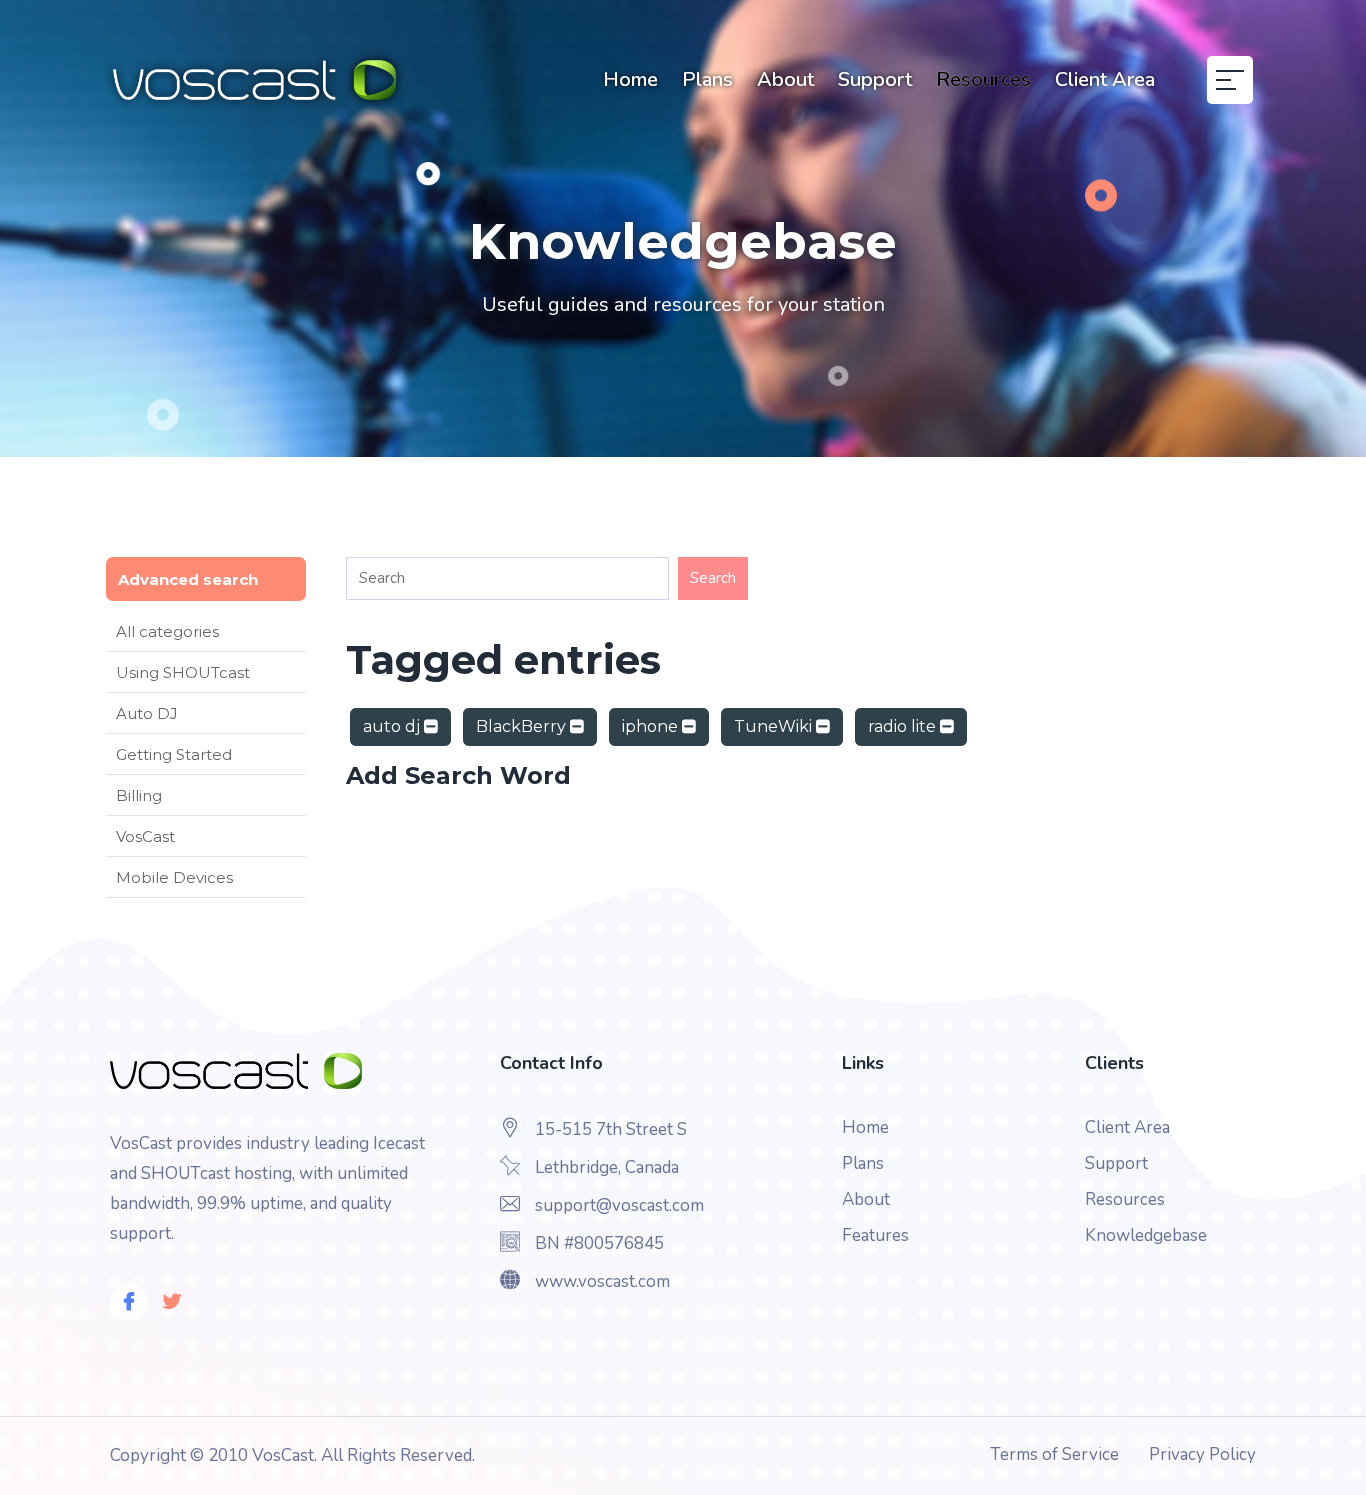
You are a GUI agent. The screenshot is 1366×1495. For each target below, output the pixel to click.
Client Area (1105, 79)
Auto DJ (147, 713)
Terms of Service (1054, 1454)
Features (875, 1235)
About (785, 79)
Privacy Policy (1202, 1454)
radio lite (904, 726)
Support (875, 79)
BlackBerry (523, 726)
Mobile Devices (174, 877)
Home (630, 79)
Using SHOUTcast (183, 672)
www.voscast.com (602, 1281)
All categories (167, 631)
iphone (652, 726)
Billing (139, 795)
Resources (983, 79)
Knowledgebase (1146, 1235)
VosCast (145, 836)
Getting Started (174, 754)
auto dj (393, 726)
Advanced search (188, 579)
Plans (707, 79)
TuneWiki (775, 726)
